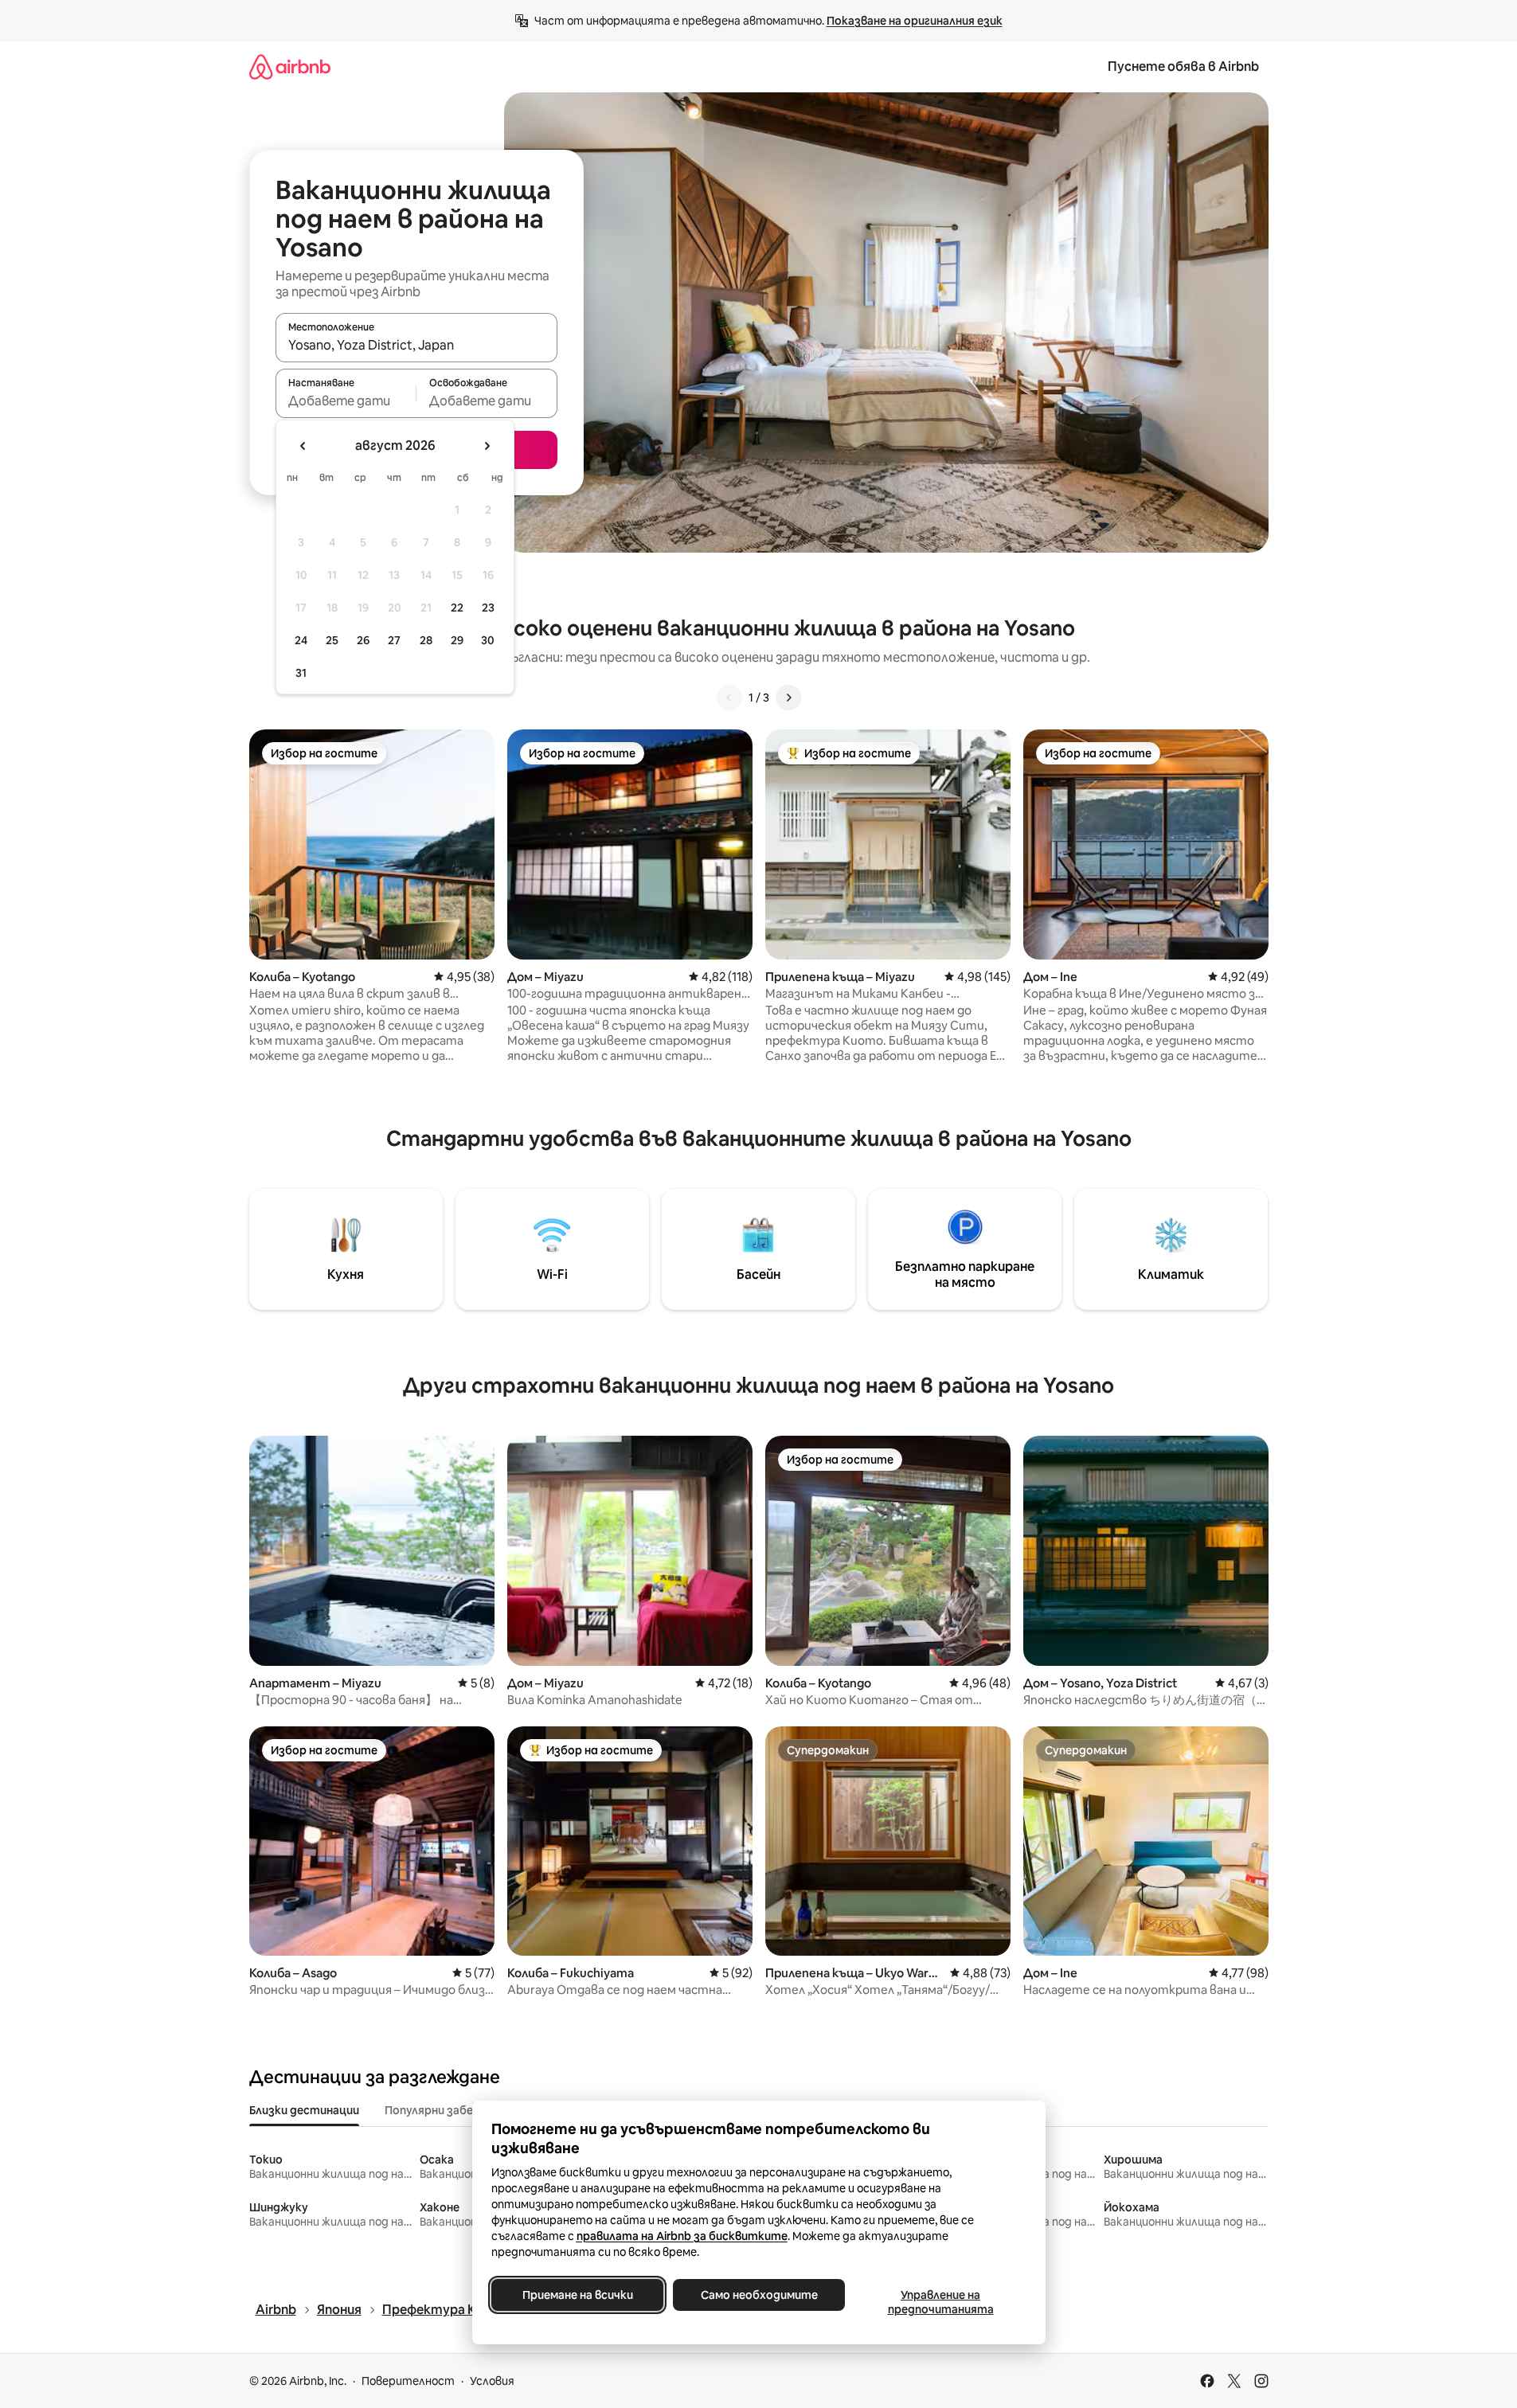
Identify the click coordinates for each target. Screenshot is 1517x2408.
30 (488, 640)
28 (426, 640)
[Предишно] (729, 698)
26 (363, 640)
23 (488, 608)
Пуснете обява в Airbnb (1183, 66)
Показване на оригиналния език (915, 21)
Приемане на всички (577, 2295)
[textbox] (346, 401)
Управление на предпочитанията (940, 2302)
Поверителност (408, 2381)
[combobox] (416, 345)
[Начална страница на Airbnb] (290, 66)
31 (301, 673)
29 (457, 640)
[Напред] (788, 698)
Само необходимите (758, 2295)
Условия (492, 2381)
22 (457, 608)
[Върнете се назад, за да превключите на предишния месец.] (303, 446)
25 (332, 640)
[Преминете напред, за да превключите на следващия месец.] (487, 446)
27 (394, 640)
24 (301, 640)
